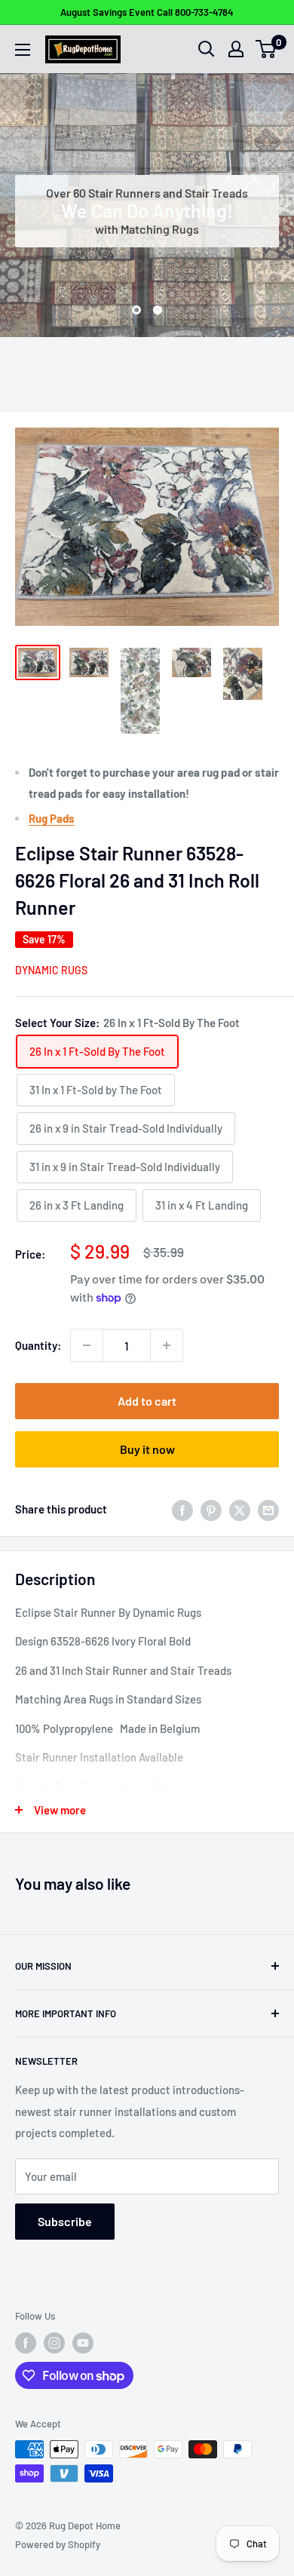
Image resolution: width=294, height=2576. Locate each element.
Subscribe (65, 2221)
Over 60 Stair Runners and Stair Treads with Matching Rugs (147, 211)
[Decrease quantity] (87, 1345)
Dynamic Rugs (51, 970)
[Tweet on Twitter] (240, 1509)
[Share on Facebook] (182, 1509)
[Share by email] (268, 1509)
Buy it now (147, 1449)
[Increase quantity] (167, 1345)
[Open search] (207, 49)
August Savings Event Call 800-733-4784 (147, 12)
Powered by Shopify (58, 2544)
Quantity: (38, 1345)
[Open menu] (23, 50)
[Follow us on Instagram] (54, 2343)
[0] (266, 49)
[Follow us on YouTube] (83, 2343)
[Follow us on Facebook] (26, 2343)
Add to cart (147, 1401)
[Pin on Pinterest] (211, 1509)
